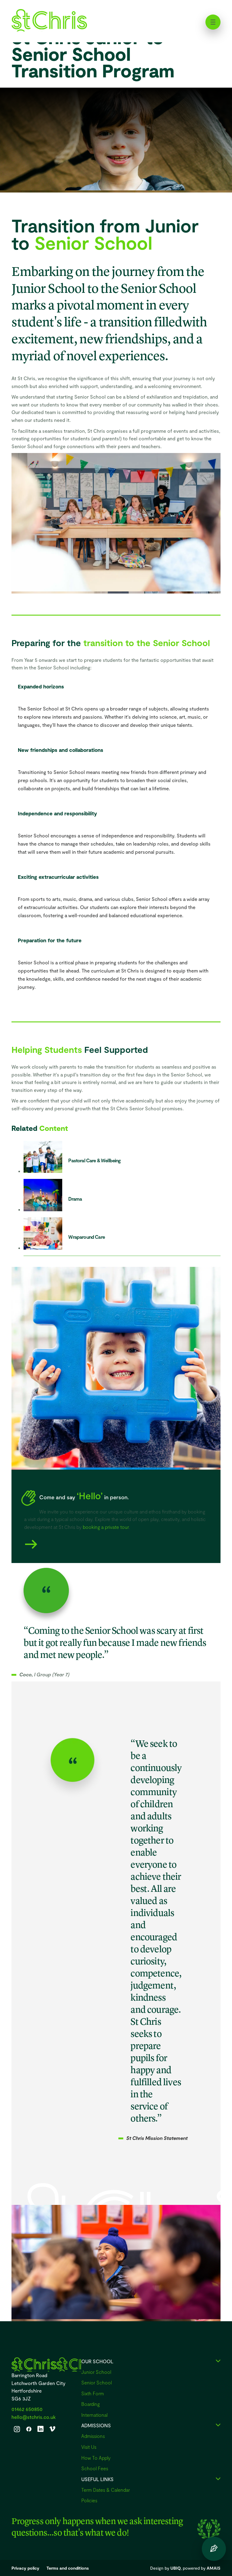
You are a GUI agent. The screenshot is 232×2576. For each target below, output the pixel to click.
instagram (17, 2429)
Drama (75, 1199)
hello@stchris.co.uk (34, 2417)
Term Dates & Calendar (106, 2490)
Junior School (96, 2372)
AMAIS (214, 2568)
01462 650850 (27, 2409)
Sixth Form (93, 2393)
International (94, 2415)
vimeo (52, 2429)
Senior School (97, 2382)
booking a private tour (106, 1527)
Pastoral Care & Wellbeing (94, 1160)
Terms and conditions (68, 2568)
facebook (29, 2429)
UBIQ (176, 2568)
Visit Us (89, 2447)
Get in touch (214, 2549)
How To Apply (96, 2458)
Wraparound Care (87, 1237)
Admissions (93, 2436)
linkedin (40, 2429)
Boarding (90, 2404)
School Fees (95, 2468)
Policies (89, 2500)
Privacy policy (25, 2568)
